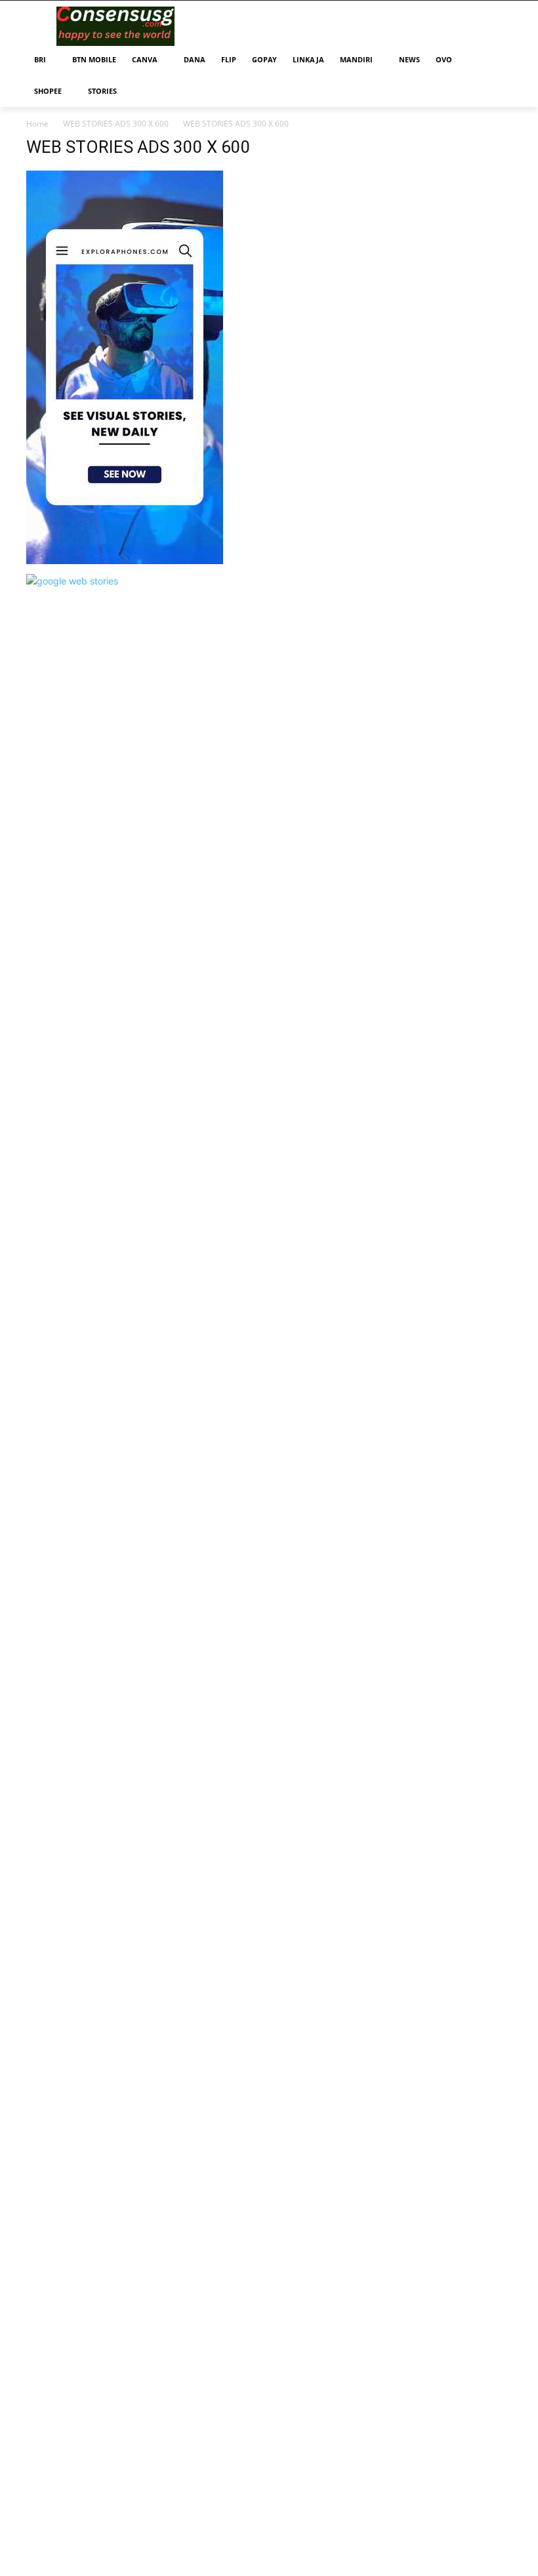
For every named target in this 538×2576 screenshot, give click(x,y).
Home (37, 124)
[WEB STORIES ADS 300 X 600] (125, 561)
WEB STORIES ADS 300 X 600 (116, 124)
